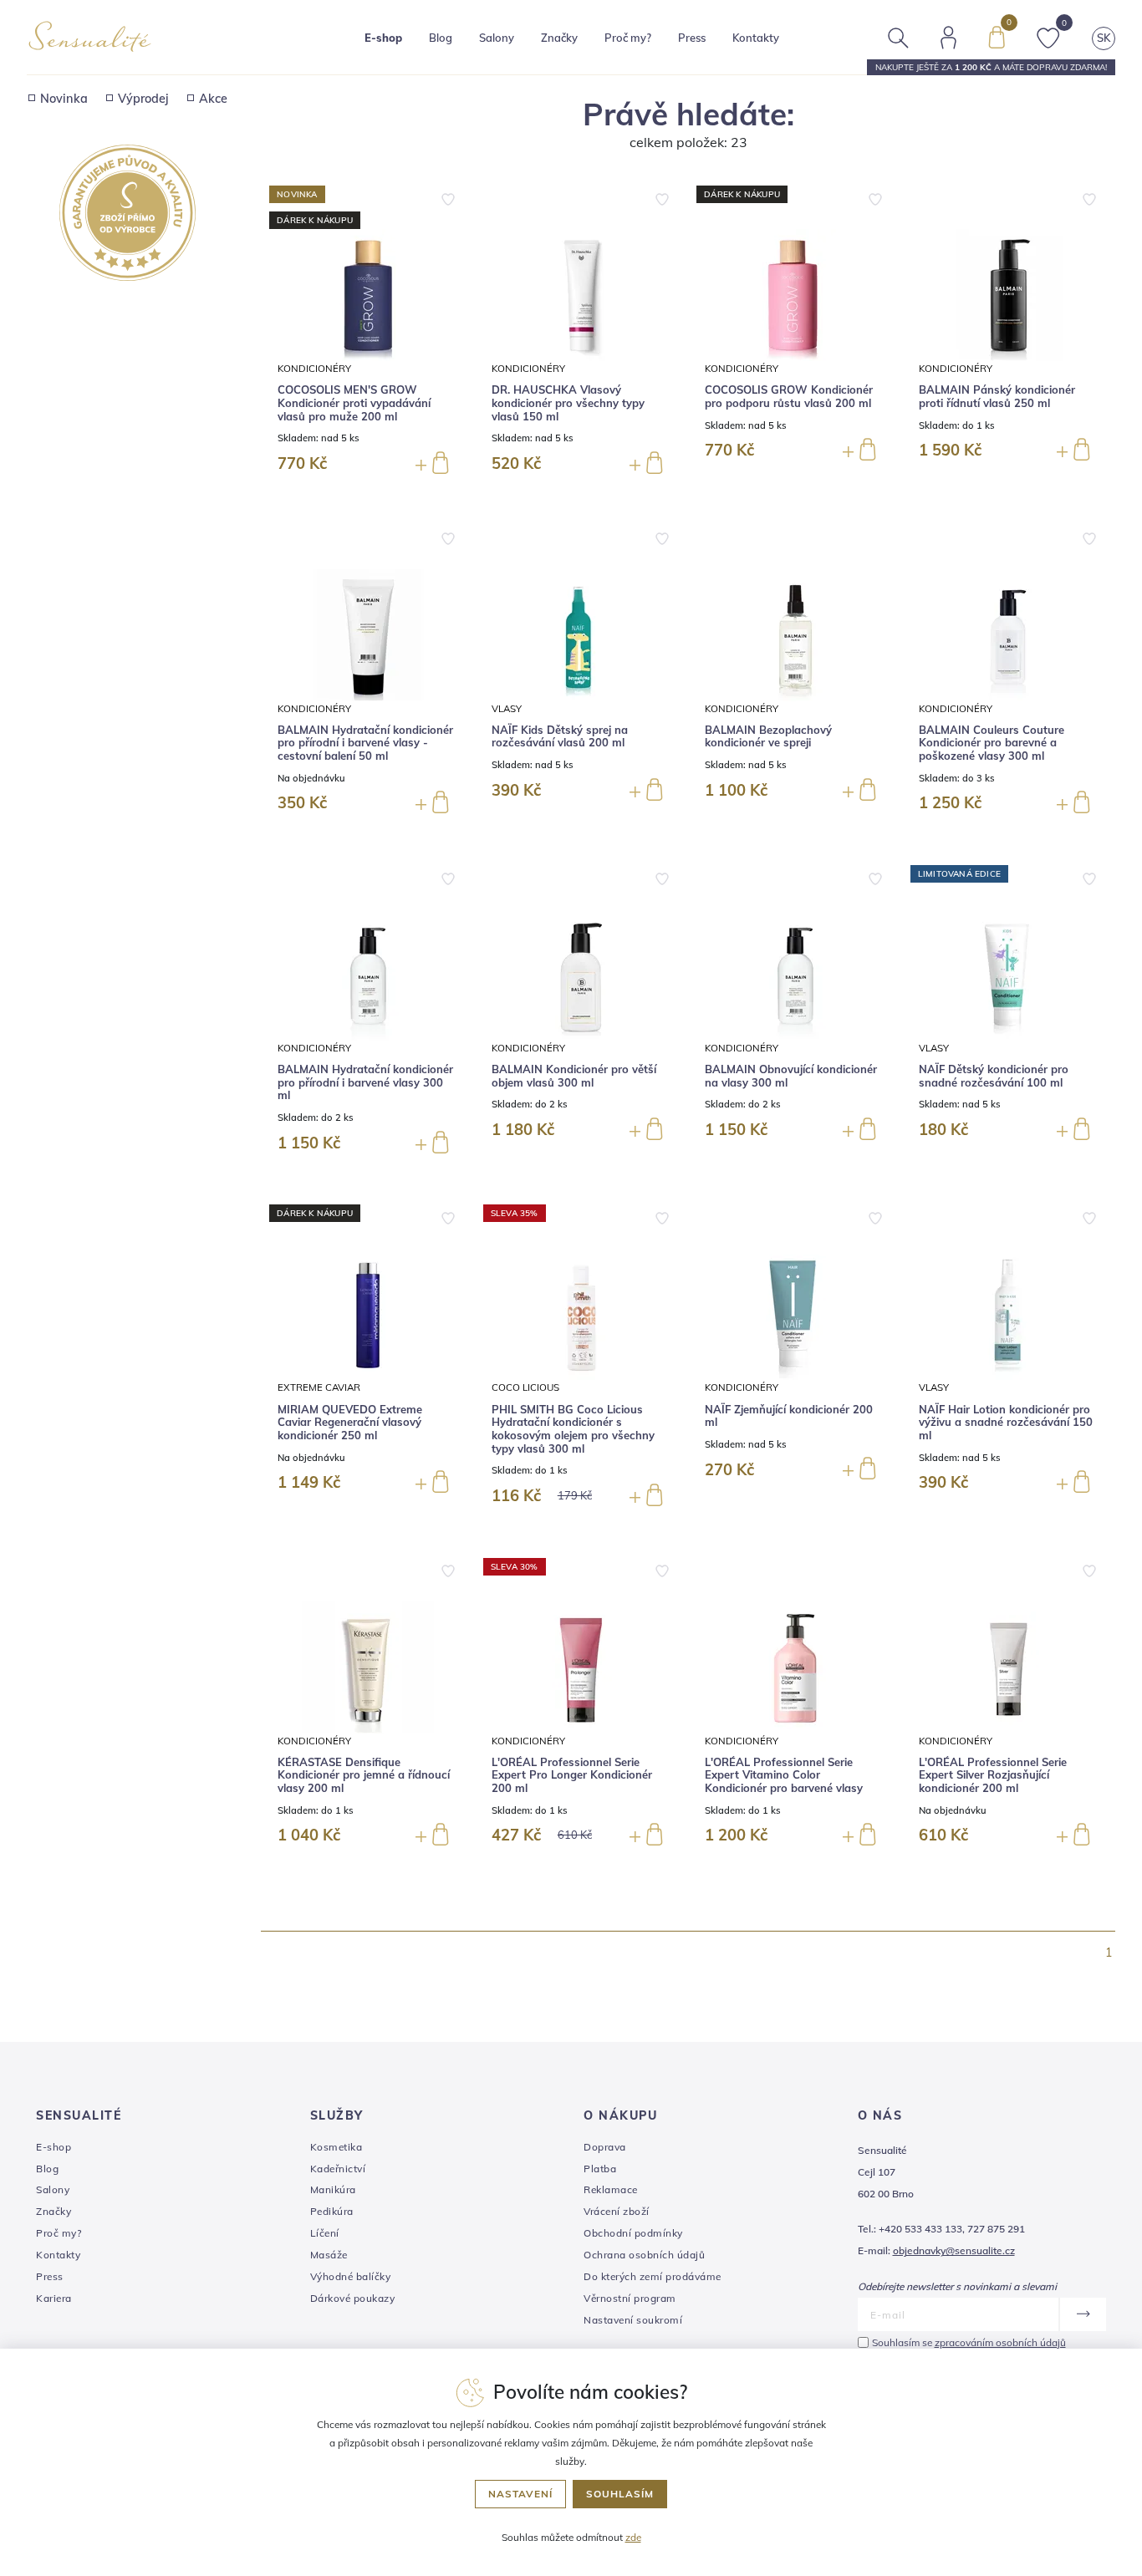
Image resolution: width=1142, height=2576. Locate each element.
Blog (441, 38)
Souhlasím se (969, 2342)
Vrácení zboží (617, 2211)
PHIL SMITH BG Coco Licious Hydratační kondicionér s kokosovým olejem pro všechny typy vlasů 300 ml (573, 1429)
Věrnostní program (630, 2298)
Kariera (54, 2298)
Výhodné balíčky (351, 2276)
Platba (600, 2169)
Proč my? (628, 38)
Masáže (329, 2255)
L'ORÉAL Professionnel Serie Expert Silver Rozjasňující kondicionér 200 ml (993, 1775)
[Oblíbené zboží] (1048, 36)
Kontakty (756, 38)
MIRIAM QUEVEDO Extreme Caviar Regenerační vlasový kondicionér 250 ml (350, 1423)
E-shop (54, 2147)
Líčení (325, 2233)
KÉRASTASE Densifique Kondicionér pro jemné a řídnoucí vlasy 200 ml (364, 1775)
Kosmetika (336, 2147)
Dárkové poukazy (353, 2298)
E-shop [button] (383, 38)
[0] (997, 36)
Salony (53, 2189)
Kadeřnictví (338, 2169)
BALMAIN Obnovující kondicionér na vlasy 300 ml (791, 1076)
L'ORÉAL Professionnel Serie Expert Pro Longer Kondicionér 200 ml (572, 1775)
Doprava (605, 2147)
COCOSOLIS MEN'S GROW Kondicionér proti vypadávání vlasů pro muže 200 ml (354, 403)
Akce (213, 99)
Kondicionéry (314, 368)
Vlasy (507, 708)
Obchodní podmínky (633, 2233)
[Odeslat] (1082, 2314)
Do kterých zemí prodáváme (653, 2276)
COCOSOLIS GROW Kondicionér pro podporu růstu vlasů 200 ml (789, 397)
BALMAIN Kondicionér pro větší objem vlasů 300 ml (574, 1076)
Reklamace (611, 2189)
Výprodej (143, 99)
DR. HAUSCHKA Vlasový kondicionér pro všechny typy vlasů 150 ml (568, 403)
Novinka (64, 99)
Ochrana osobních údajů (644, 2255)
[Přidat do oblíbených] (448, 197)
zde (633, 2537)
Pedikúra (332, 2211)
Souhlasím (620, 2494)
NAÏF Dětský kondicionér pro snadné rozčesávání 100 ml (994, 1076)
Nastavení (520, 2494)
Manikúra (333, 2189)
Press (692, 38)
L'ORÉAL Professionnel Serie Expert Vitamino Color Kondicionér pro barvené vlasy (784, 1775)
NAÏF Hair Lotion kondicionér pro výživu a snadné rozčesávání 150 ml (1006, 1423)
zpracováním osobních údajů (1000, 2342)
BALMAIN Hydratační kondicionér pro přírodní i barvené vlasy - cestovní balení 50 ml (365, 743)
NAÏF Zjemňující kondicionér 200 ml (789, 1416)
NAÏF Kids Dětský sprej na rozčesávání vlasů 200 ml (560, 737)
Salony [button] (497, 38)
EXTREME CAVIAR (319, 1387)
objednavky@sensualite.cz (954, 2250)
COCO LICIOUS (525, 1387)
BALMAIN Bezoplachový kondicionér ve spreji (768, 737)
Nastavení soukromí (633, 2320)
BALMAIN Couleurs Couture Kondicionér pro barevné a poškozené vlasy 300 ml (992, 743)
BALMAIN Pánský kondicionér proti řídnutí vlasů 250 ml (997, 397)
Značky (559, 38)
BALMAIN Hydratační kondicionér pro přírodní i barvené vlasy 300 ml (365, 1082)
